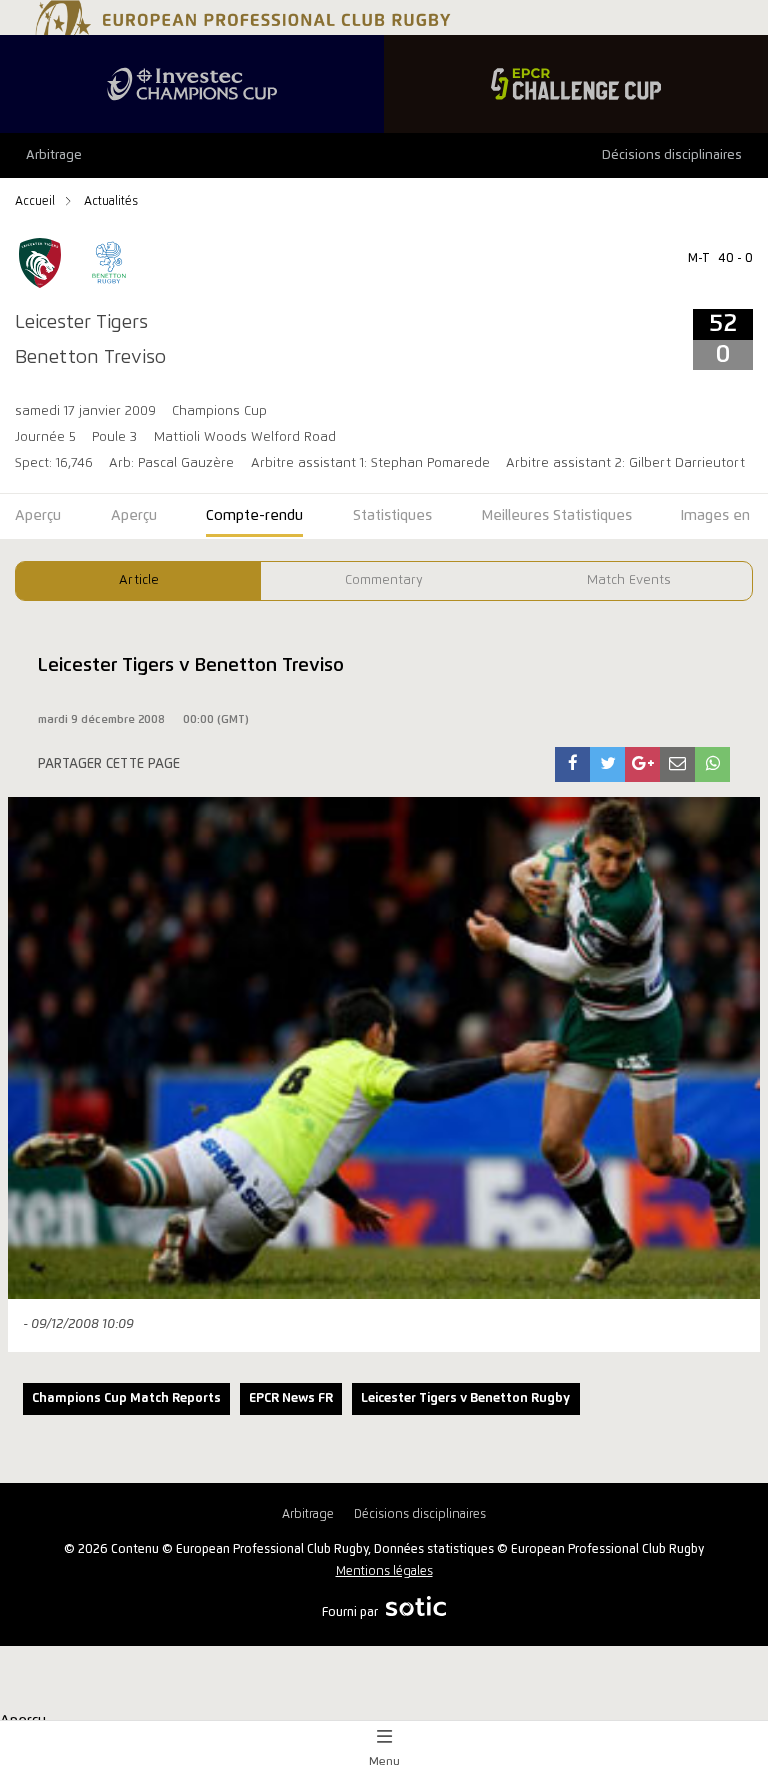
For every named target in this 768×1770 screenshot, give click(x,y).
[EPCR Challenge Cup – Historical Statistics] (576, 84)
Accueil (36, 201)
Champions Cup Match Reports (126, 1398)
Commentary (384, 580)
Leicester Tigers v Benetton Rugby (465, 1398)
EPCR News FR (291, 1398)
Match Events (629, 580)
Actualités (111, 201)
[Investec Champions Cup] (192, 84)
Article (139, 580)
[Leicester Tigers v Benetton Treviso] (573, 764)
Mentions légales (384, 1571)
